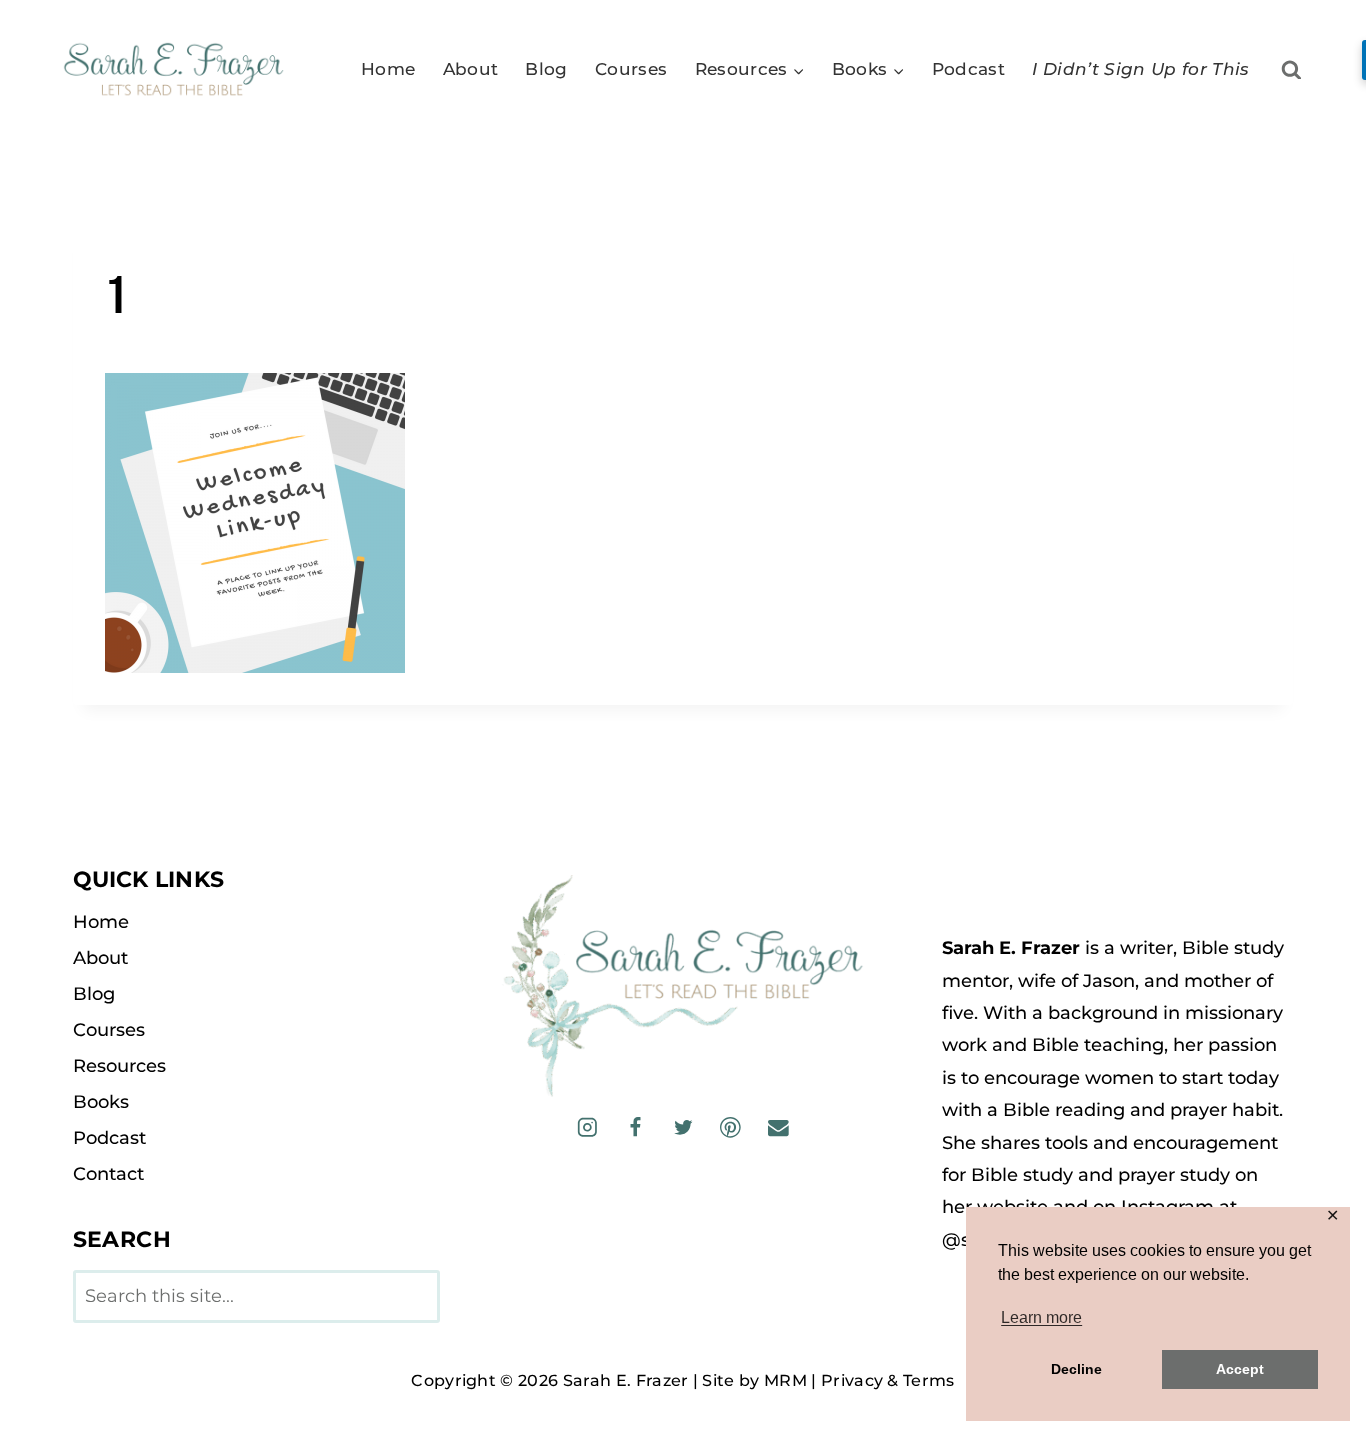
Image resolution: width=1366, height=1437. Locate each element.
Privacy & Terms (888, 1380)
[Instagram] (587, 1127)
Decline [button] (1076, 1369)
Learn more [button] (1041, 1317)
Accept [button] (1240, 1369)
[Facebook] (635, 1127)
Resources (119, 1066)
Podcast (968, 69)
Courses (631, 69)
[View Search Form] (1291, 70)
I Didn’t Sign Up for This (1141, 69)
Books (101, 1102)
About (471, 69)
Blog (546, 69)
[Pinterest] (730, 1127)
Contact (108, 1174)
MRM (785, 1380)
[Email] (777, 1127)
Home (388, 69)
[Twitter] (682, 1127)
